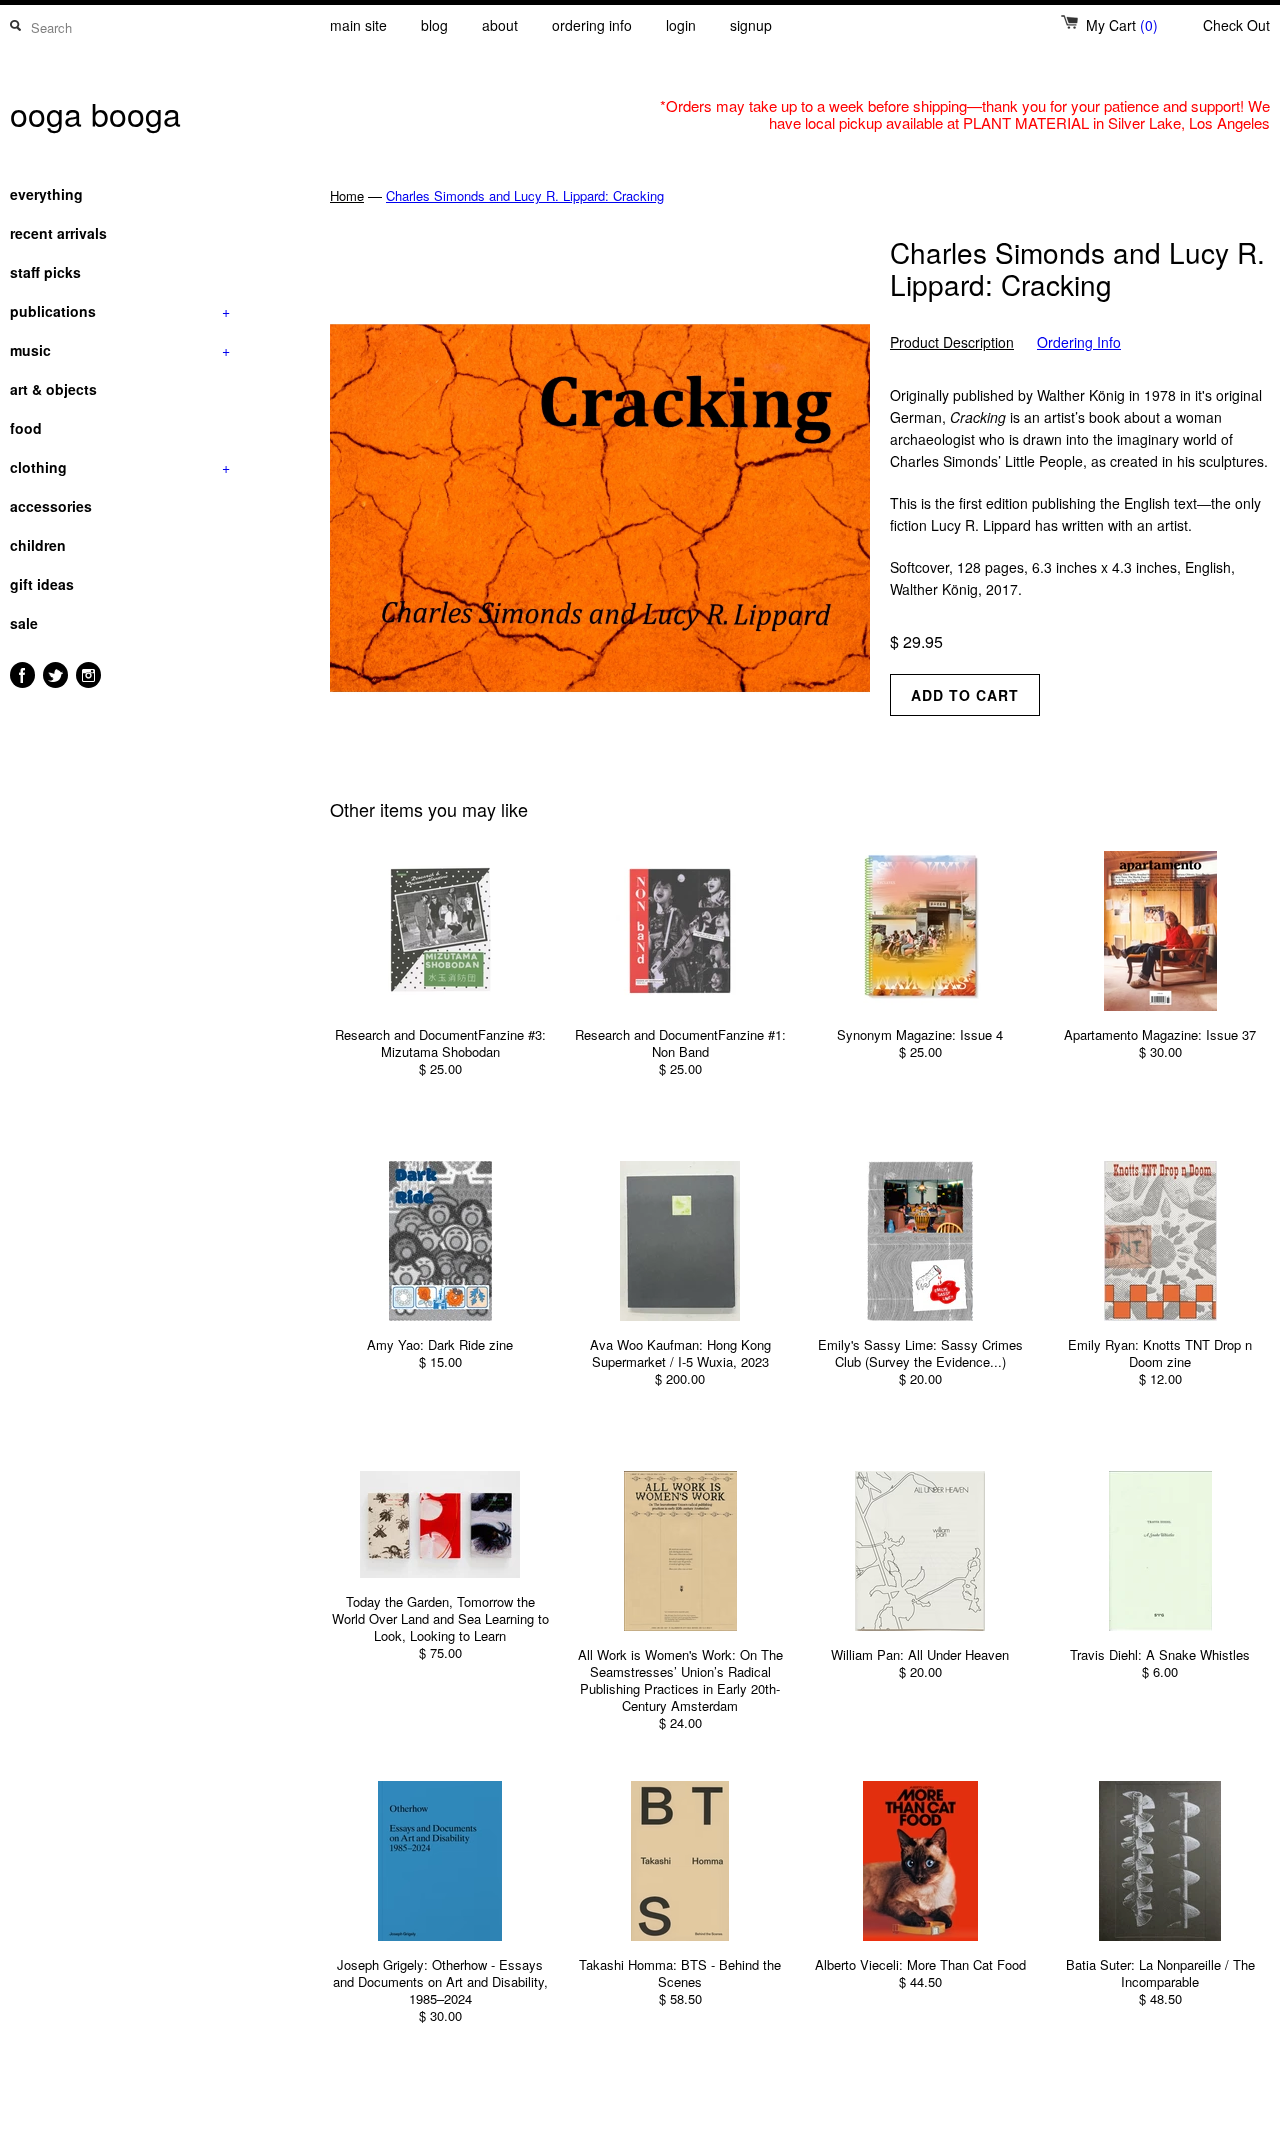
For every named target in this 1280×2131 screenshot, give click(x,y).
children (38, 545)
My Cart (1122, 25)
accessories (51, 506)
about (500, 25)
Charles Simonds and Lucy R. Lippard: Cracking (525, 195)
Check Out (1236, 25)
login (681, 25)
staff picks (45, 272)
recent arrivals (58, 233)
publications (120, 311)
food (26, 428)
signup (751, 25)
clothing (120, 467)
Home (347, 195)
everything (46, 194)
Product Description (952, 342)
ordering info (592, 25)
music (120, 350)
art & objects (53, 389)
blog (434, 25)
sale (24, 623)
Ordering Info (1079, 342)
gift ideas (42, 584)
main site (358, 25)
